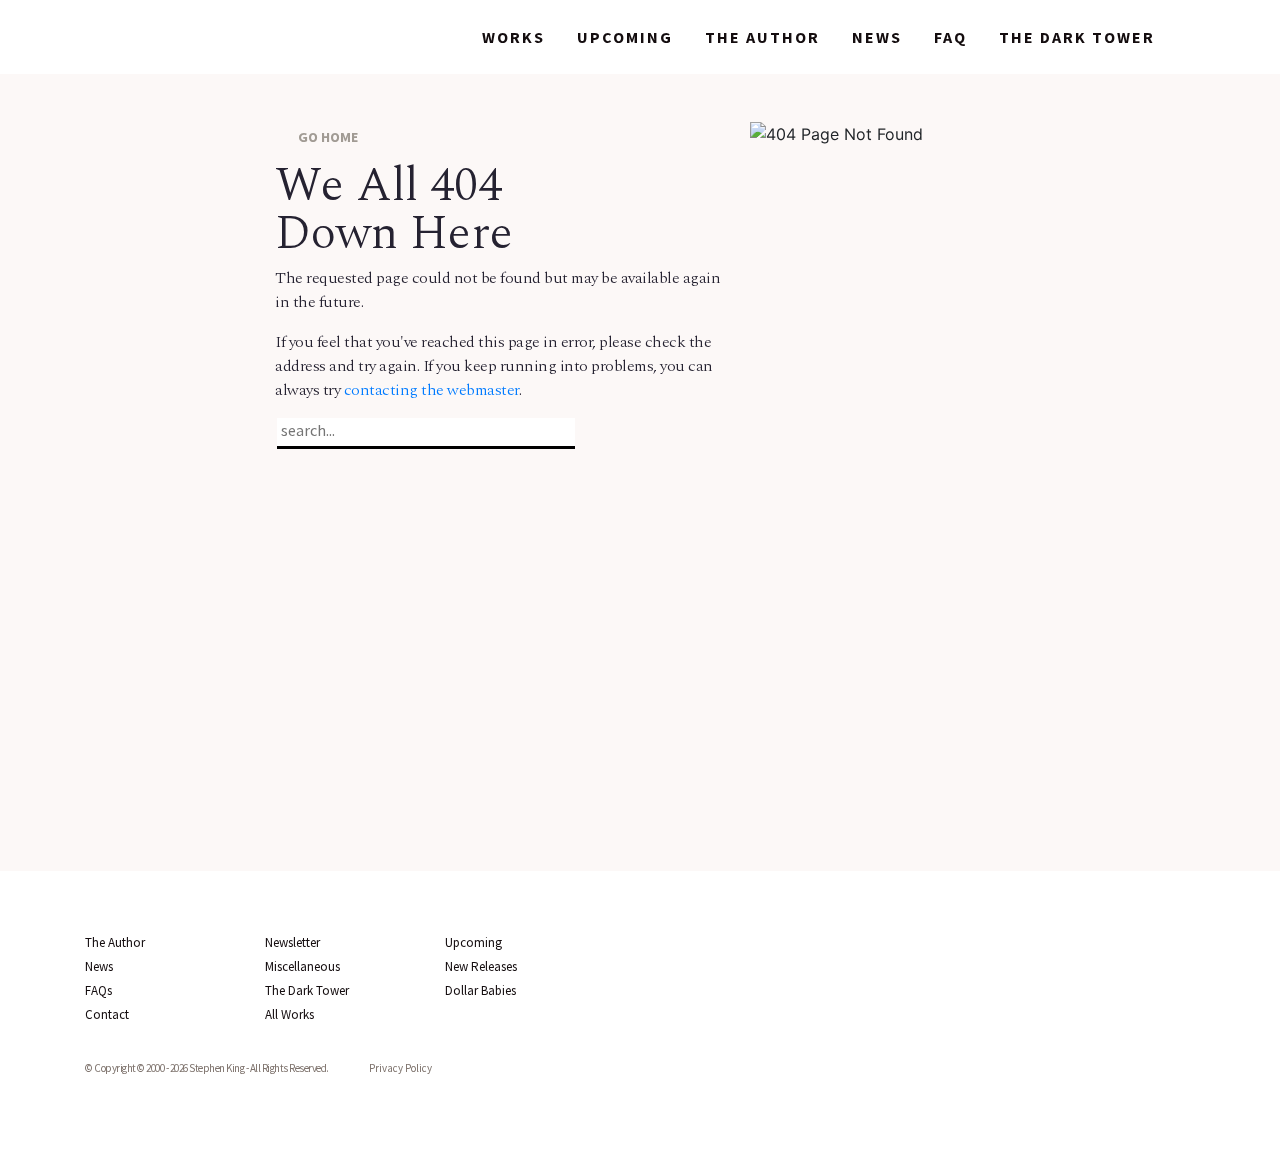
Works (513, 37)
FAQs (98, 990)
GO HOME (326, 137)
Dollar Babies (480, 990)
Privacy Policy (400, 1068)
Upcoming (625, 37)
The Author (762, 37)
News (877, 37)
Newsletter (292, 942)
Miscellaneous (302, 966)
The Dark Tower (1077, 37)
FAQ (950, 37)
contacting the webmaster (431, 390)
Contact (107, 1014)
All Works (289, 1014)
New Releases (481, 966)
